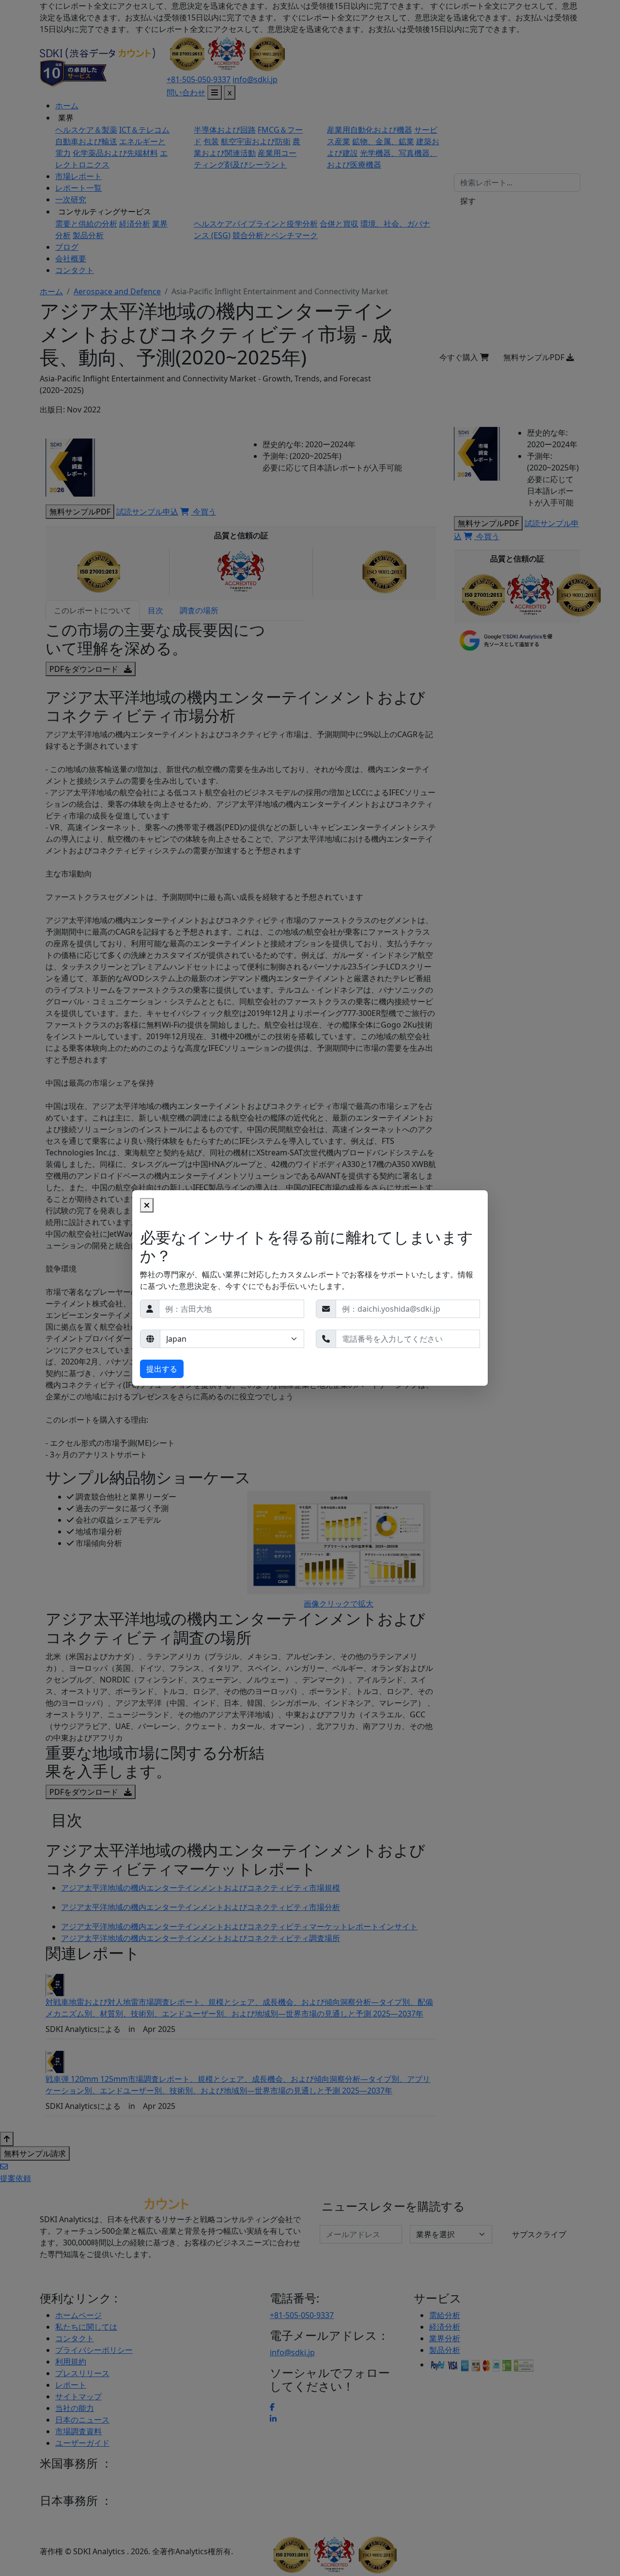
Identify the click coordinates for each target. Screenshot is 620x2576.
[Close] (147, 1205)
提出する (162, 1369)
